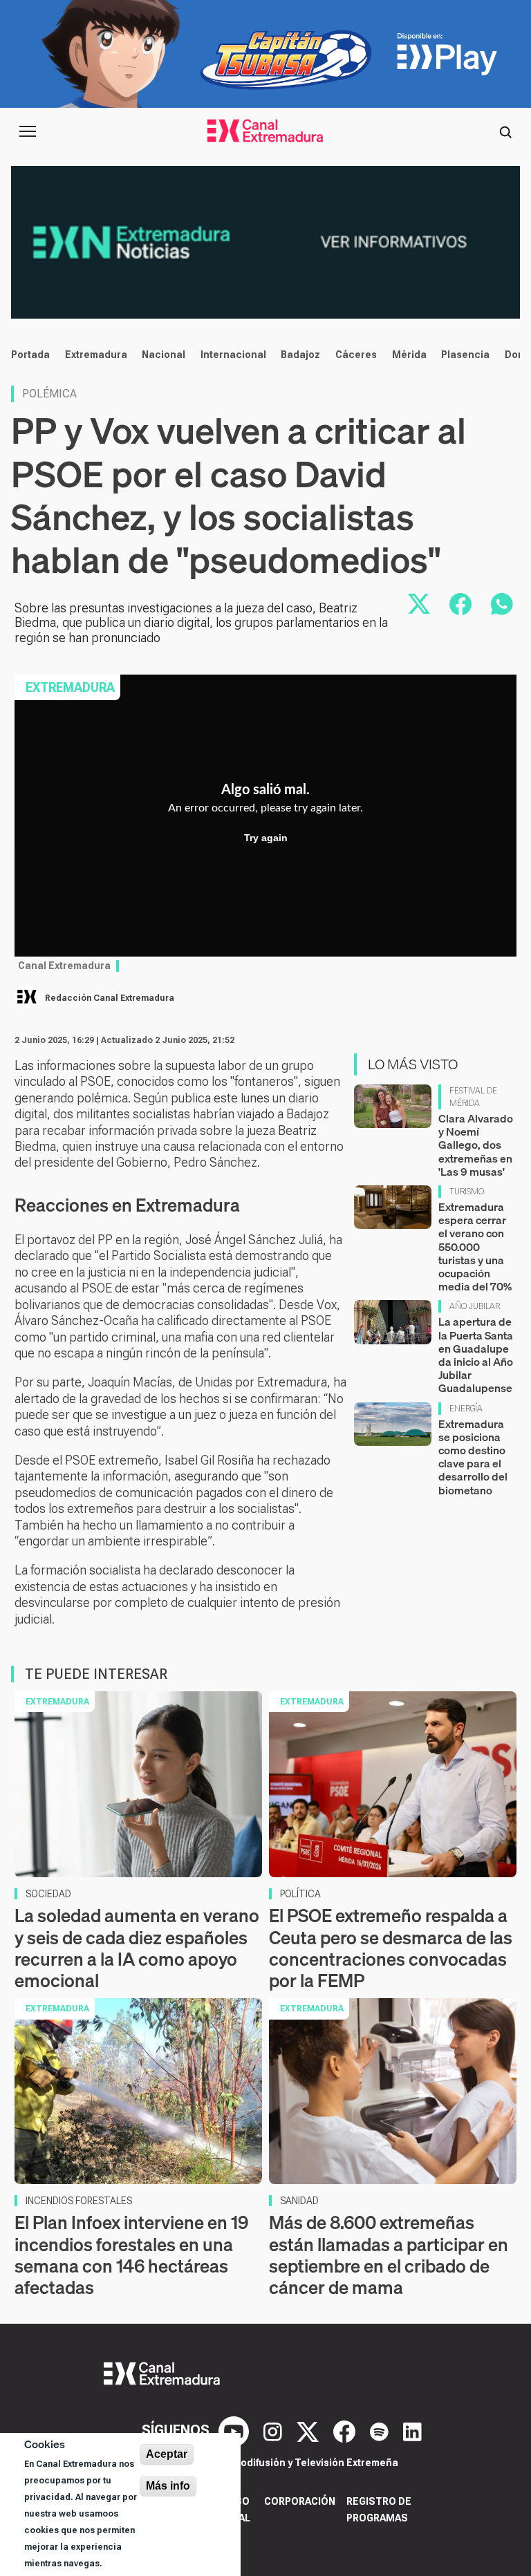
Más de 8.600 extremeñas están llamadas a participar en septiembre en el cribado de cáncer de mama (389, 2255)
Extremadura (96, 355)
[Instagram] (274, 2430)
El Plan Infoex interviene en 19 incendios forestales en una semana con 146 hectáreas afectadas (131, 2255)
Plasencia (465, 355)
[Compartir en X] (419, 604)
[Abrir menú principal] (28, 131)
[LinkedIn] (412, 2430)
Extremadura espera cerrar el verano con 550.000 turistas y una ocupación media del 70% (475, 1247)
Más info (168, 2486)
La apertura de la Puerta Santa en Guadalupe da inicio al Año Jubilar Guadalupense (476, 1355)
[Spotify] (381, 2430)
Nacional (164, 355)
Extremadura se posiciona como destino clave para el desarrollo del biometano (473, 1457)
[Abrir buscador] (505, 131)
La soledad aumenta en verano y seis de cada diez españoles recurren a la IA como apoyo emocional (137, 1948)
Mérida (409, 355)
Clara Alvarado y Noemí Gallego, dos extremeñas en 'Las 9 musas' (476, 1145)
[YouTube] (235, 2430)
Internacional (233, 355)
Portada (30, 355)
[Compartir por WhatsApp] (502, 604)
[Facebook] (346, 2430)
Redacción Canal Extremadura (110, 998)
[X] (309, 2430)
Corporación (300, 2501)
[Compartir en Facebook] (460, 604)
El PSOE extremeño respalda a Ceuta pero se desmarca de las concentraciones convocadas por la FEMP (391, 1948)
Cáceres (356, 355)
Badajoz (300, 355)
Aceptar (167, 2454)
